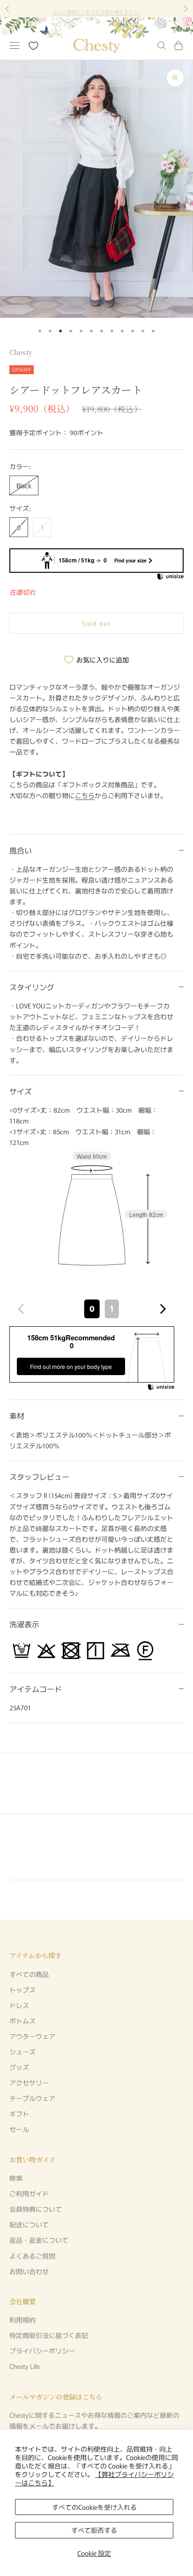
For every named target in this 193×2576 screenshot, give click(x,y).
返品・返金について (39, 2240)
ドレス (19, 2005)
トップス (22, 1990)
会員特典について (36, 2209)
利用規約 (22, 2320)
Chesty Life (25, 2366)
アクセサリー (29, 2083)
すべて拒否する (94, 2530)
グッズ (19, 2067)
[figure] (21, 1309)
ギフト (19, 2114)
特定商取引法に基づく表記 (49, 2335)
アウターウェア (32, 2036)
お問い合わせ (29, 2271)
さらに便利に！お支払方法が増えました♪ (97, 8)
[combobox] (92, 1309)
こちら (85, 795)
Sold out (97, 623)
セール (19, 2129)
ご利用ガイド (29, 2193)
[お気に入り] (33, 46)
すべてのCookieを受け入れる (94, 2507)
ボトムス (22, 2021)
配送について (29, 2224)
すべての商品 (29, 1974)
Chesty (21, 352)
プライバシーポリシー (42, 2351)
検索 (16, 2178)
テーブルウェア (32, 2098)
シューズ (22, 2052)
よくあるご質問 (32, 2256)
